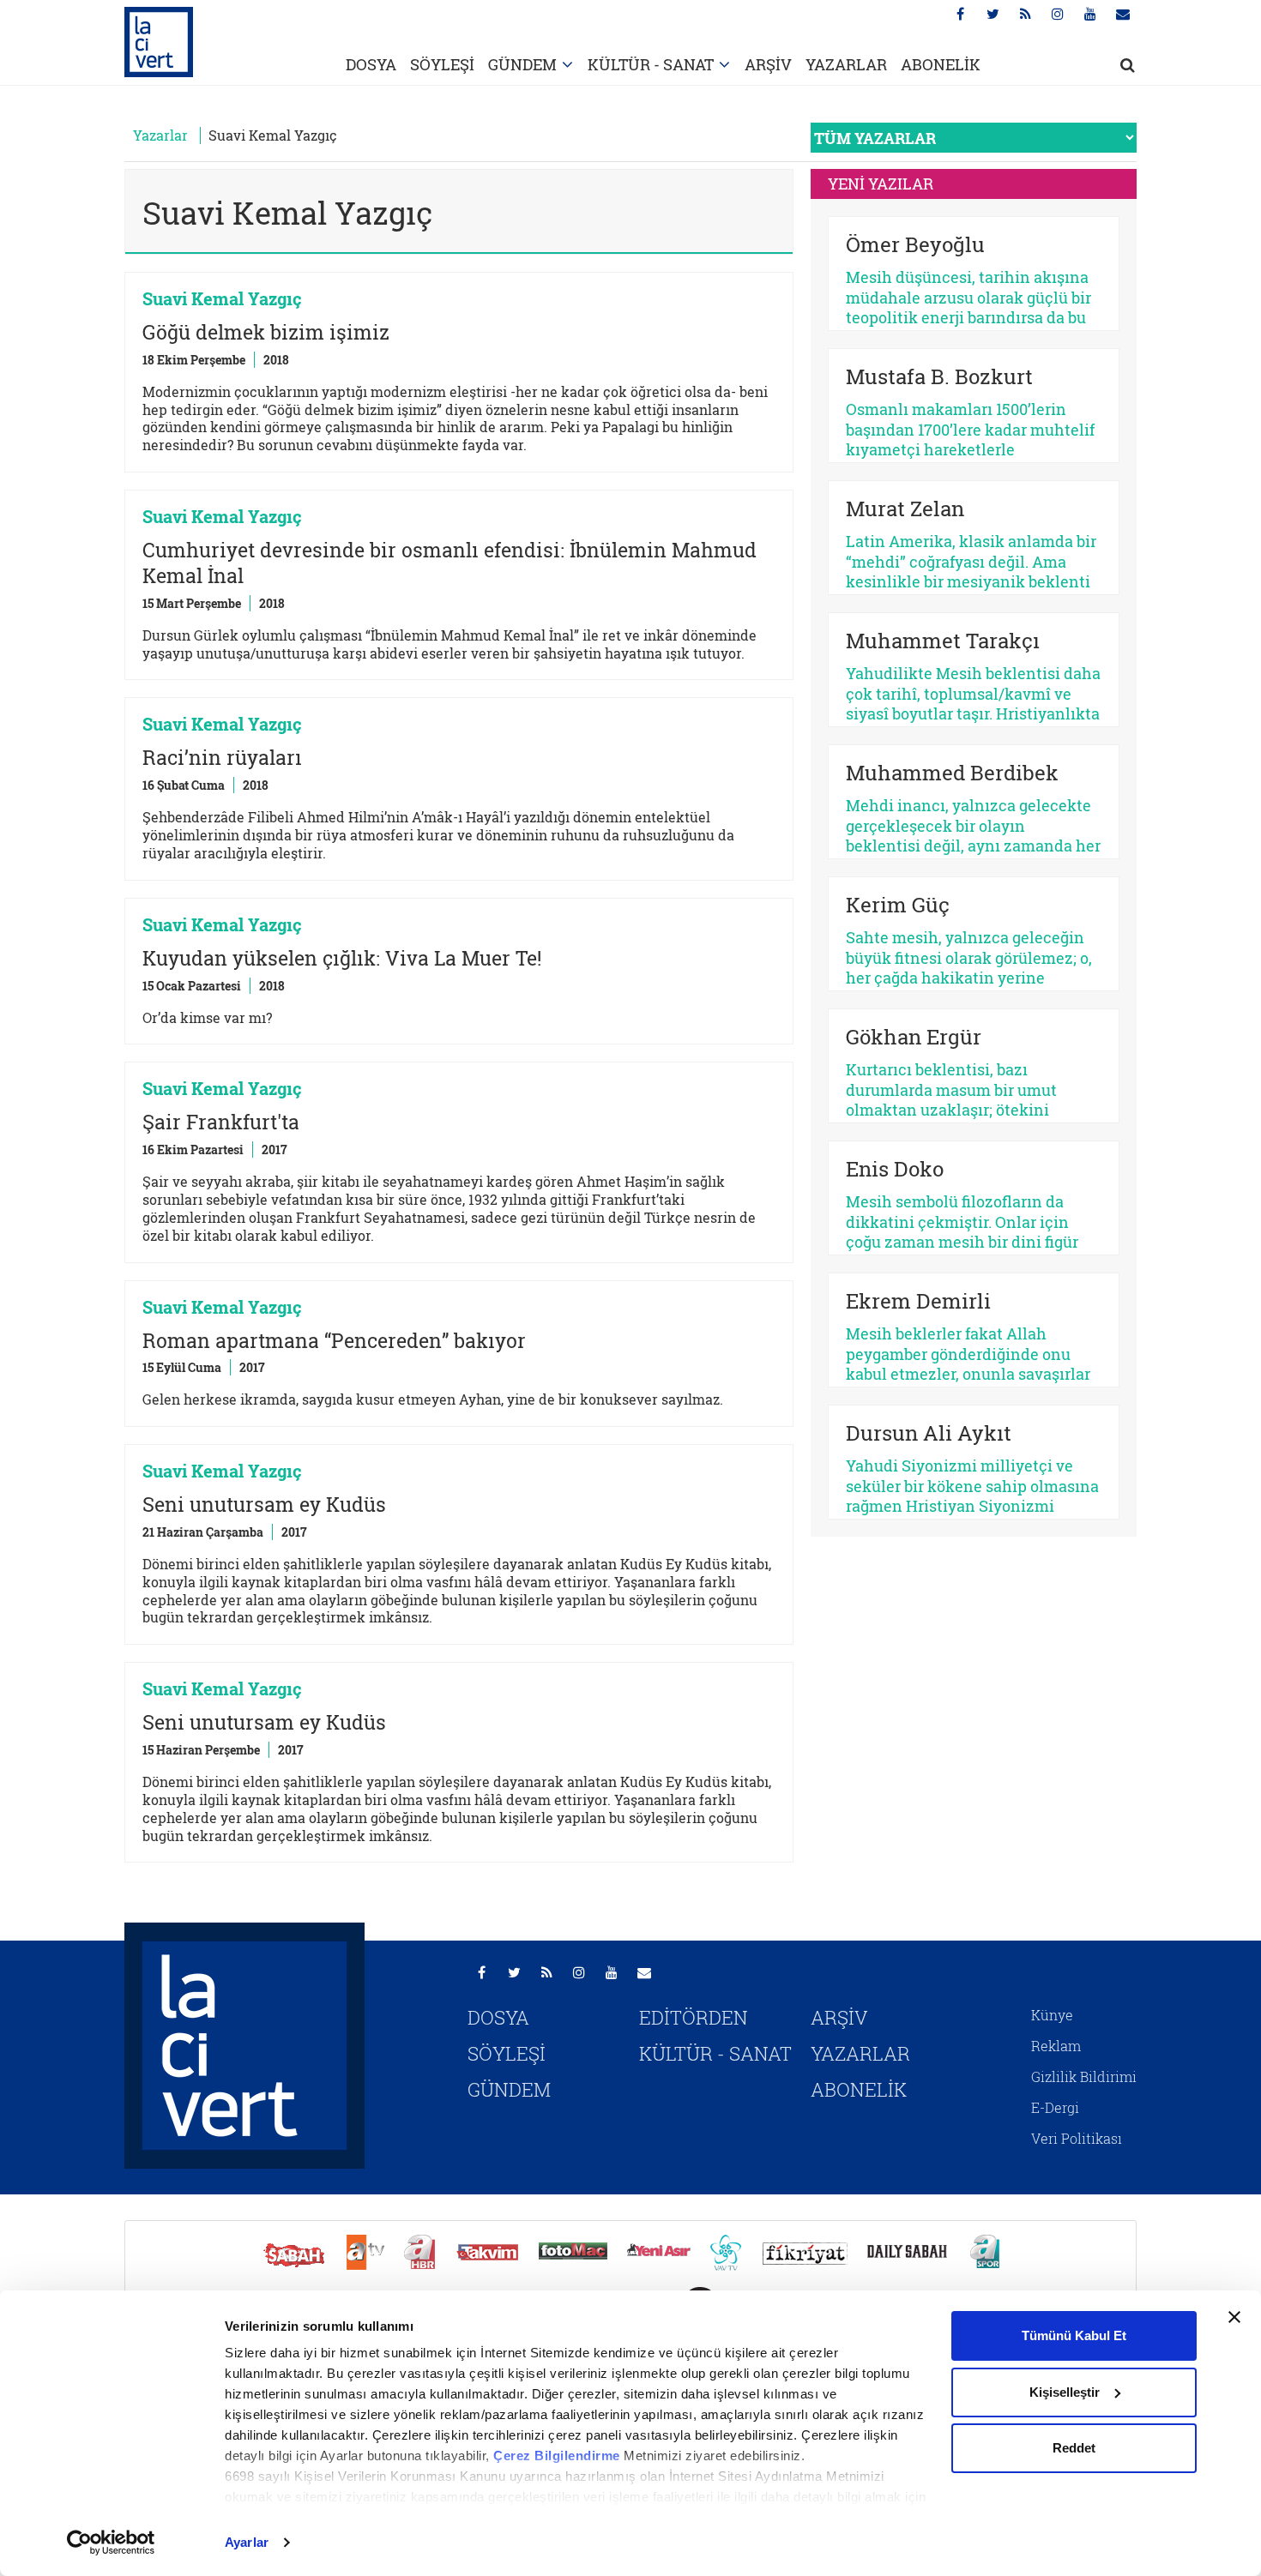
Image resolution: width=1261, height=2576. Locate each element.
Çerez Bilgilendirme (558, 2456)
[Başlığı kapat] (1234, 2317)
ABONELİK (941, 64)
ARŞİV (768, 64)
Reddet (1074, 2448)
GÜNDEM (522, 64)
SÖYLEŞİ (442, 64)
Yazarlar (160, 135)
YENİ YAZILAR (881, 184)
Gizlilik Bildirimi (1084, 2076)
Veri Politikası (1077, 2138)
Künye (1052, 2015)
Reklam (1056, 2046)
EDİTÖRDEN (694, 2017)
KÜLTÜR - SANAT (651, 64)
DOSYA (371, 64)
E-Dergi (1055, 2107)
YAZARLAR (846, 64)
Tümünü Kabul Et (1074, 2335)
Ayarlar (247, 2542)
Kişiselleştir (1065, 2392)
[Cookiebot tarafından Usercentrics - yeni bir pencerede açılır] (111, 2543)
